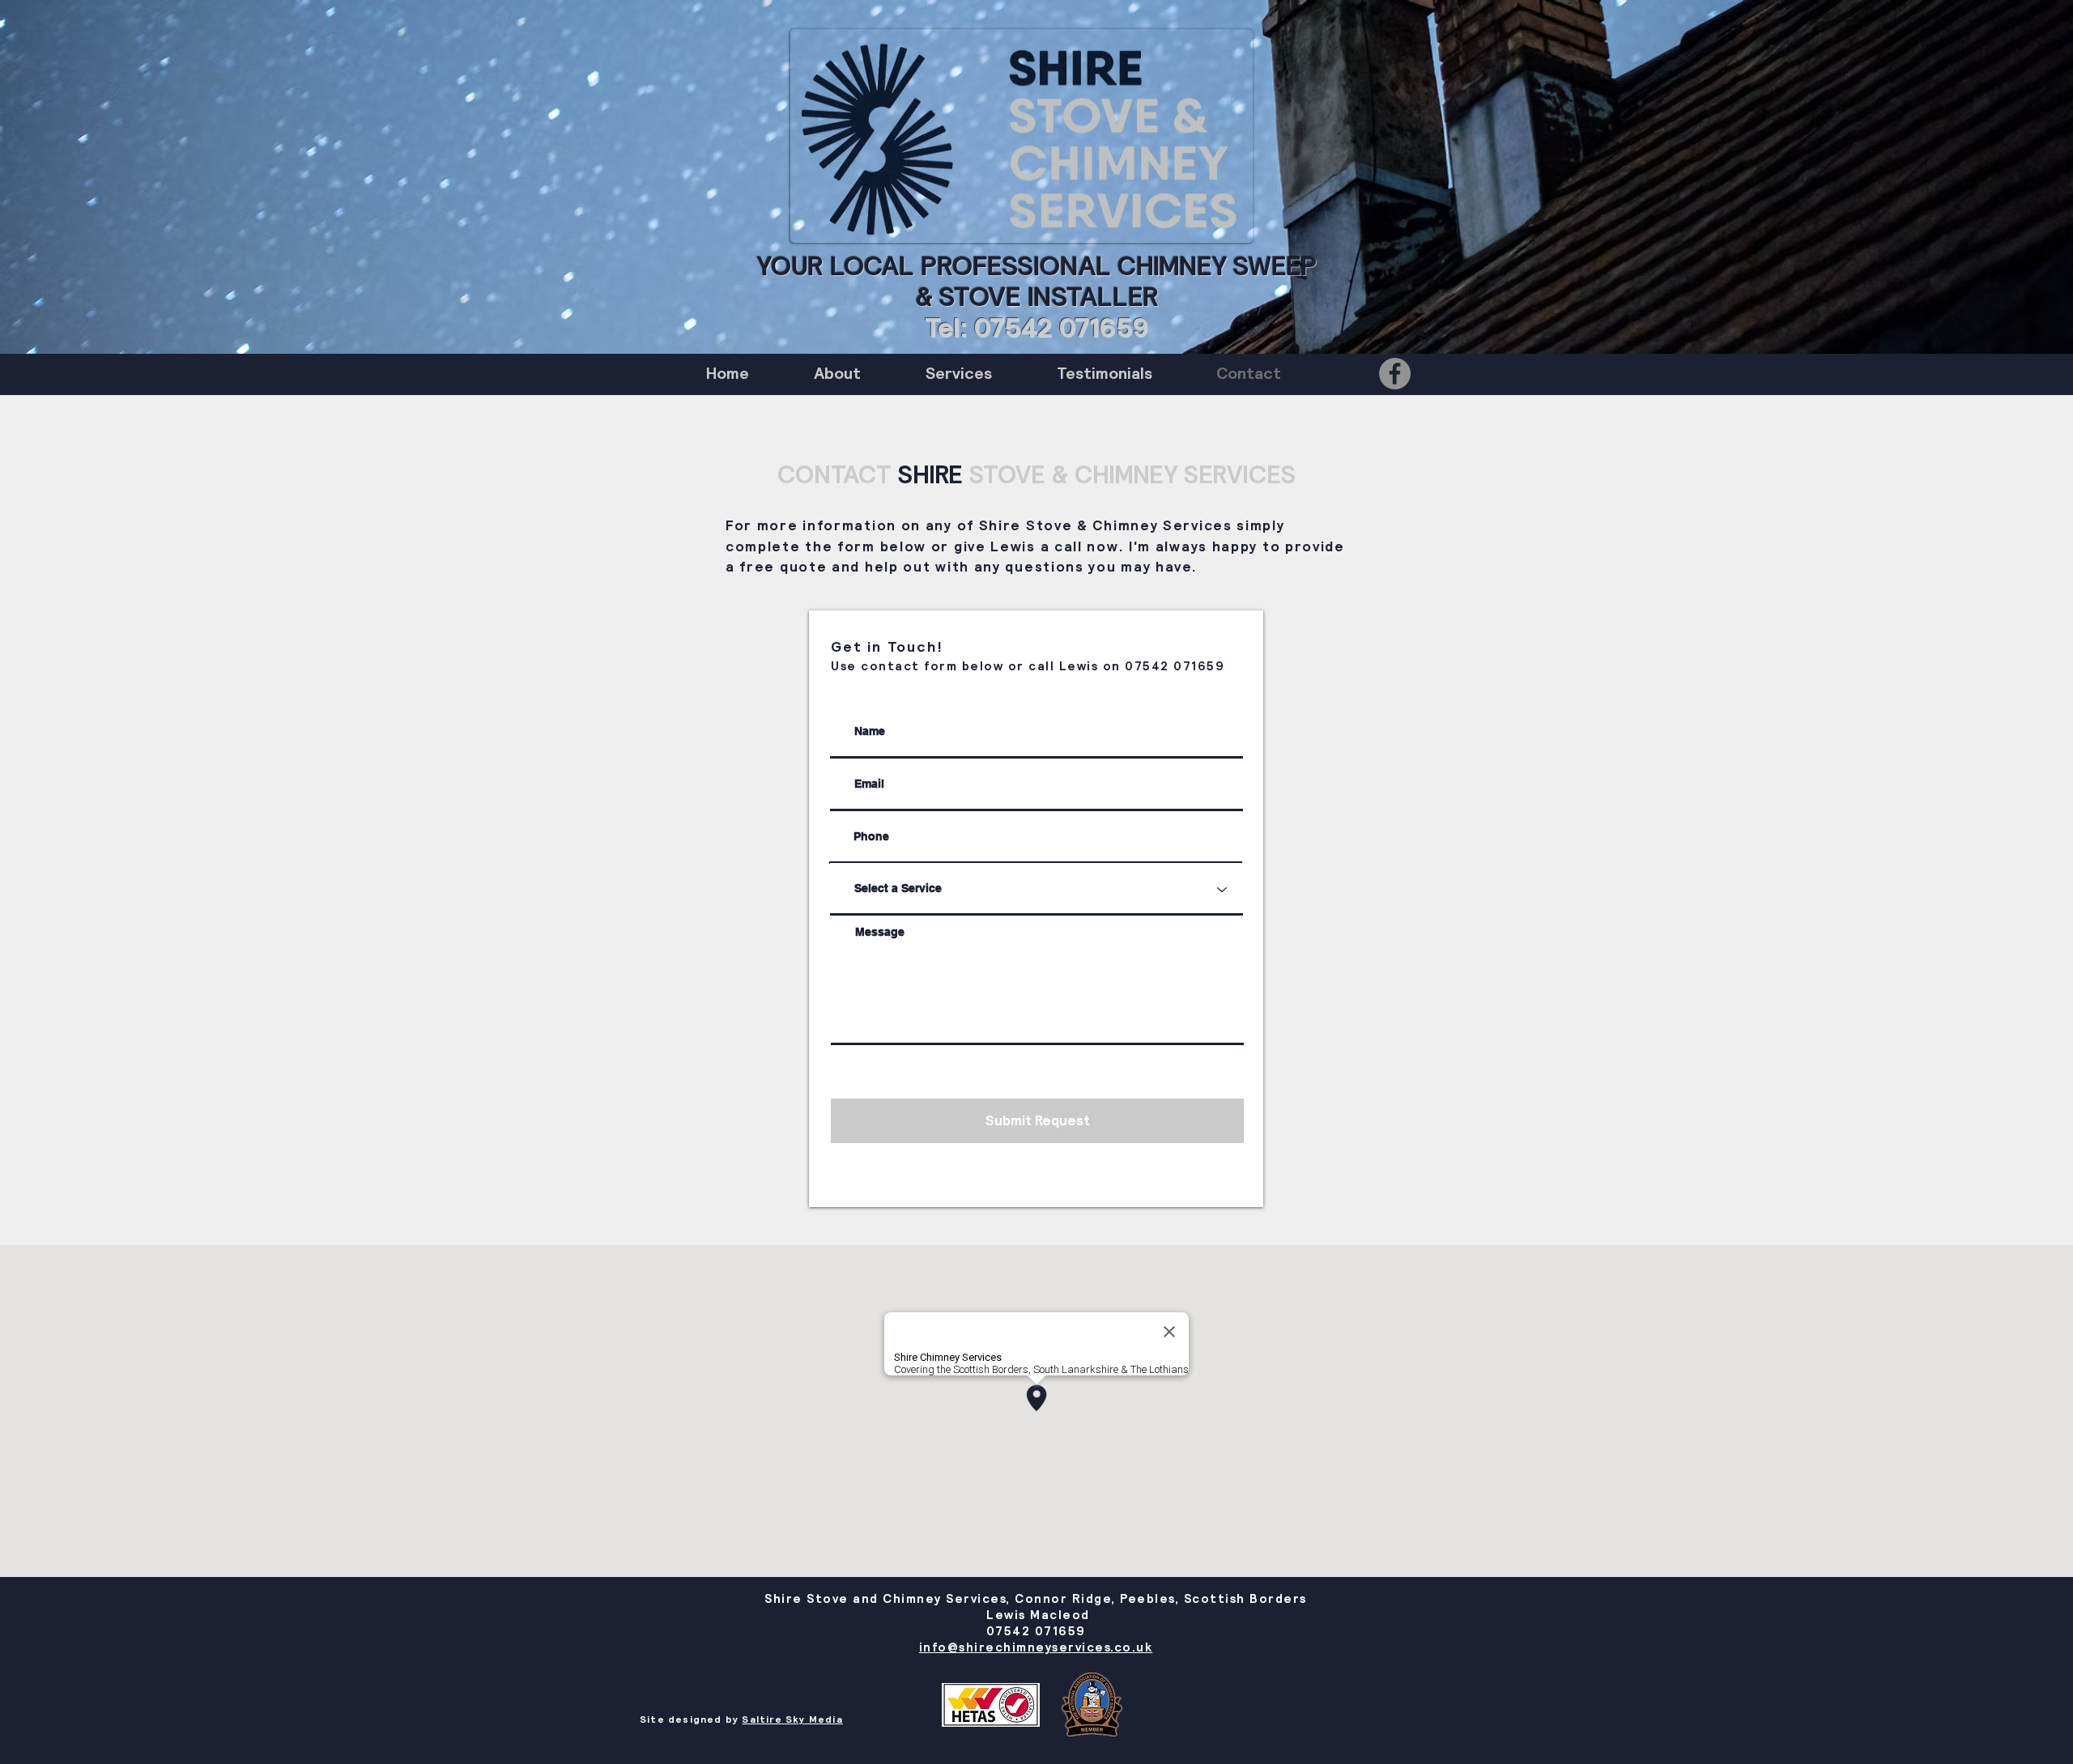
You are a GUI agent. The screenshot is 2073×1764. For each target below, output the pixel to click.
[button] (959, 374)
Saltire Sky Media (792, 1719)
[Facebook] (1395, 374)
